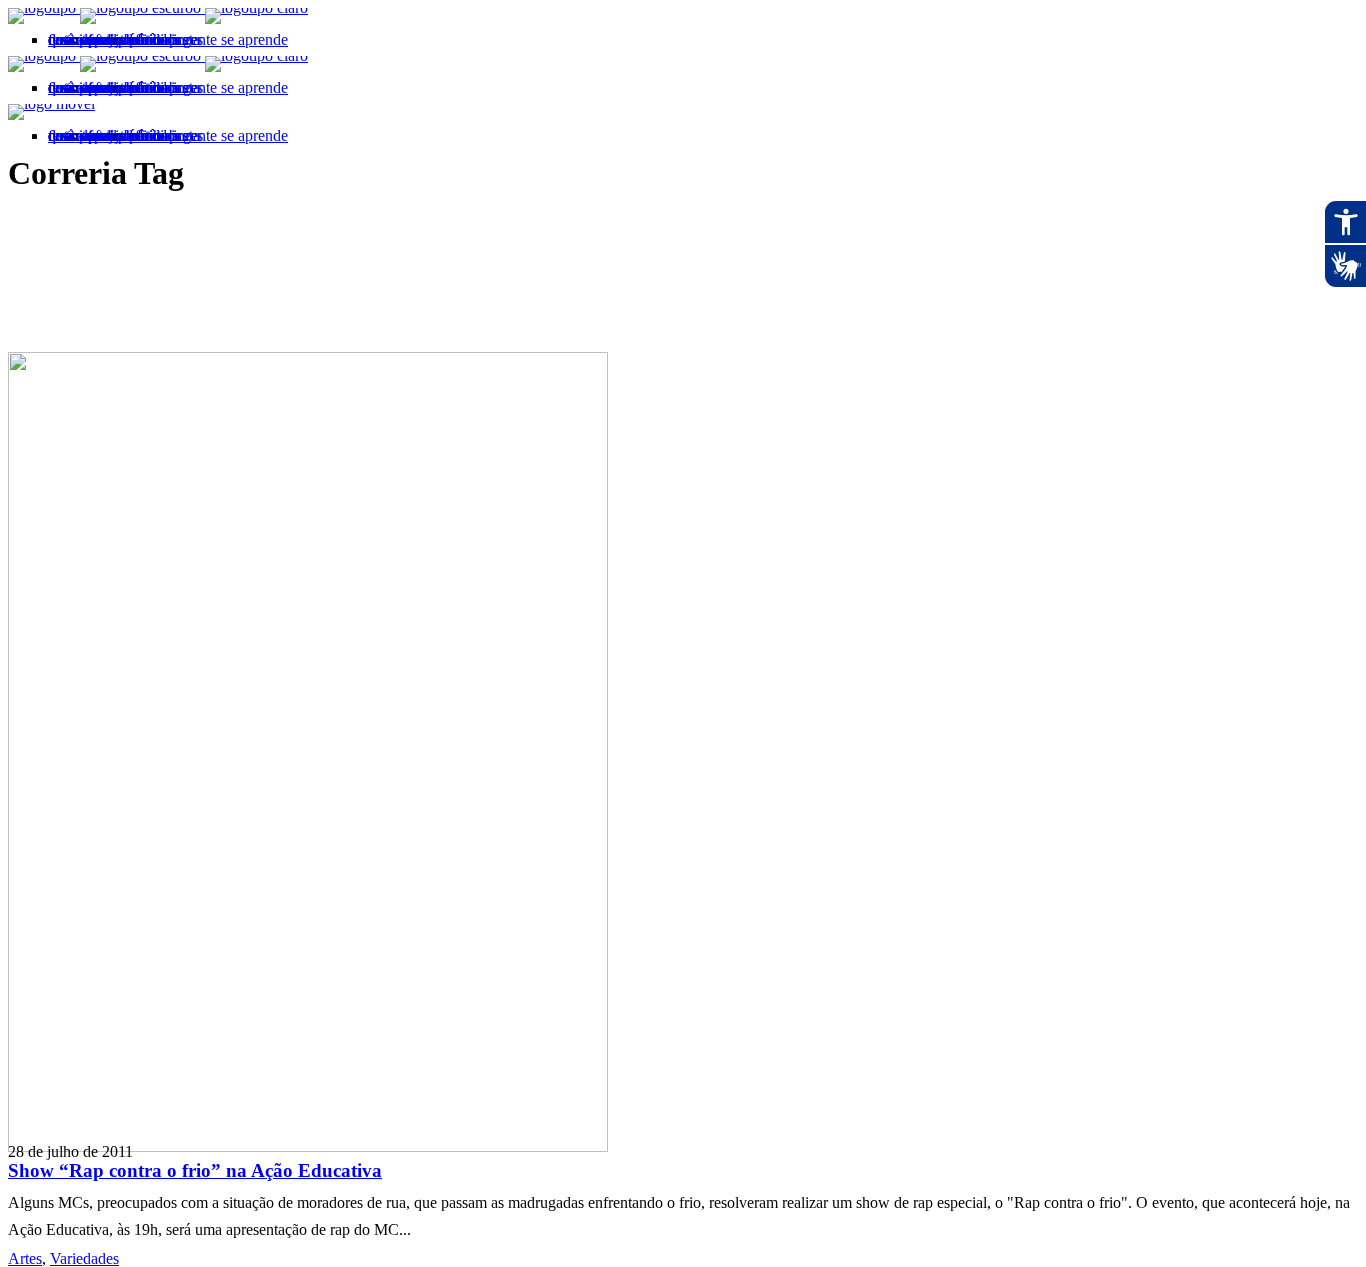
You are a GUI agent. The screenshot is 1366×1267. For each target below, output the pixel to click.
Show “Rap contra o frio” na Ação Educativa (195, 1170)
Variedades (84, 1258)
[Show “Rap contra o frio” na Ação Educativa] (308, 1146)
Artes (25, 1258)
